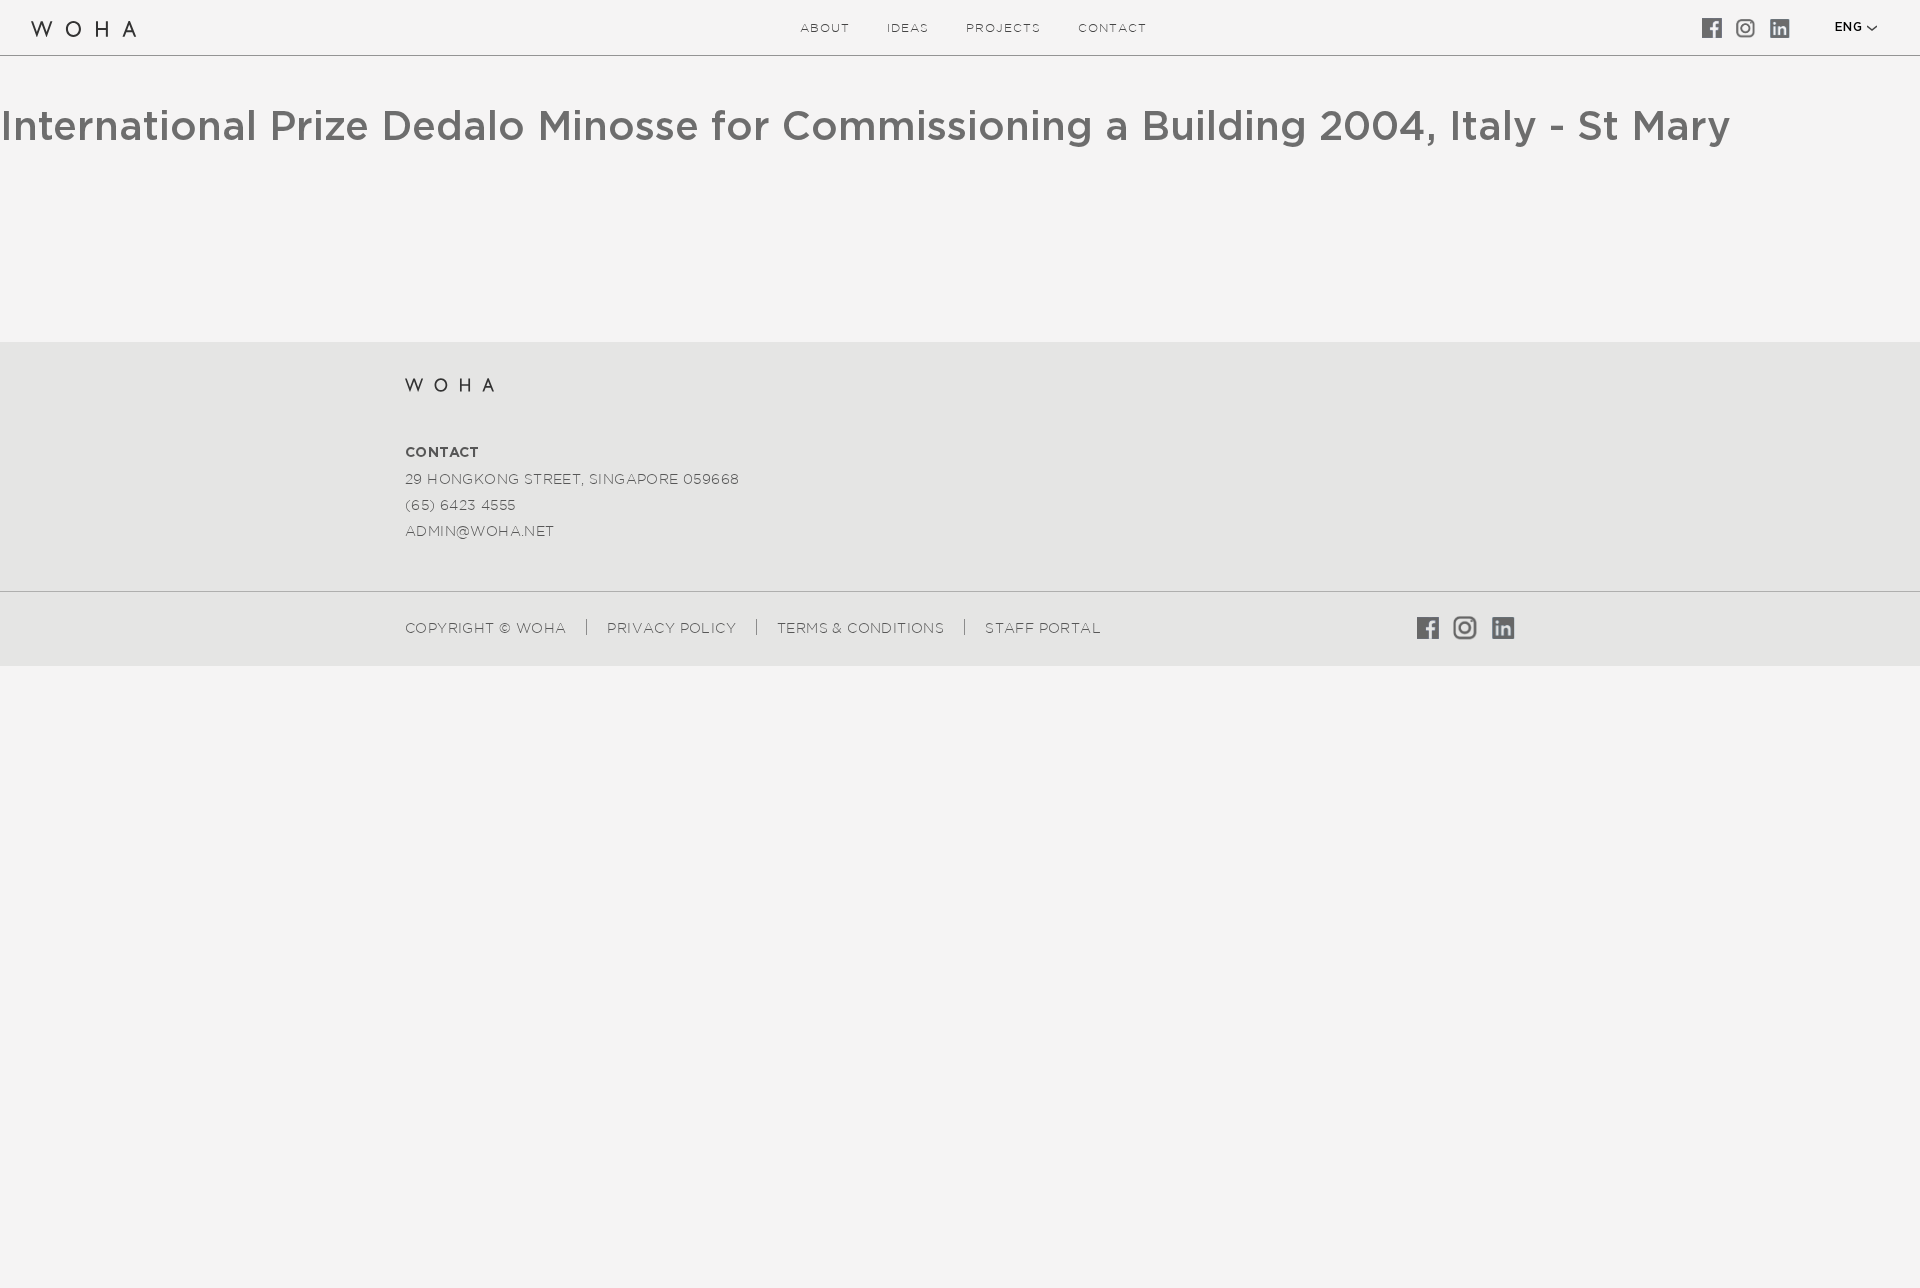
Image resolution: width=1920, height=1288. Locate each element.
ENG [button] (1848, 27)
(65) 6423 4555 (460, 505)
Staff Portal (1043, 628)
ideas (908, 27)
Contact (1112, 27)
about (825, 27)
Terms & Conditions (860, 628)
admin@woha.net (480, 531)
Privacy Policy (671, 628)
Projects (1003, 27)
